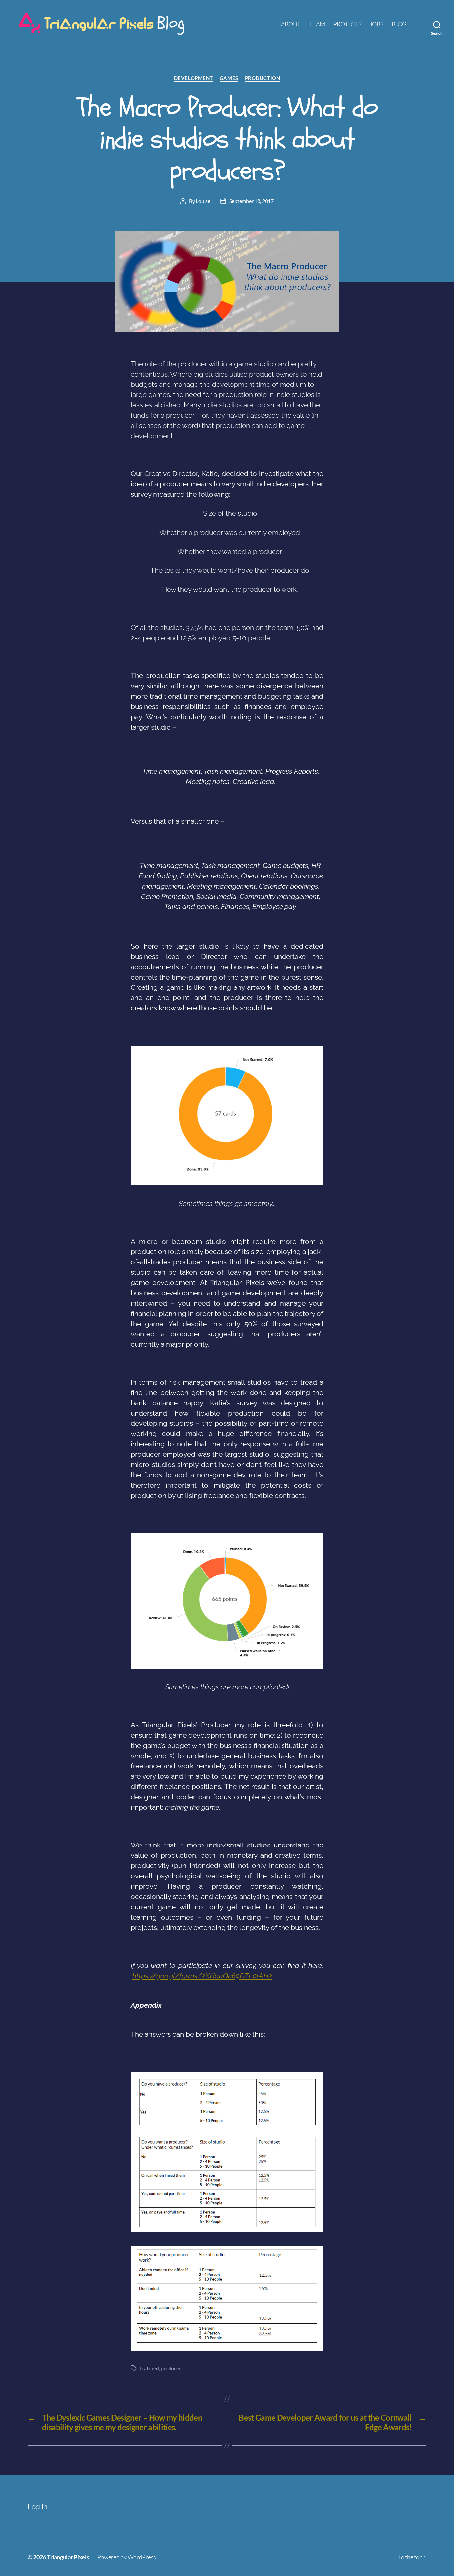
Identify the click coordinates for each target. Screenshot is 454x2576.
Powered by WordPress (127, 2557)
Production (263, 78)
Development (194, 78)
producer (171, 2368)
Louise (203, 201)
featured (149, 2368)
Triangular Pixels (68, 2557)
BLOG (399, 24)
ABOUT (291, 24)
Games (229, 78)
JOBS (376, 24)
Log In (37, 2506)
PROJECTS (347, 24)
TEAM (317, 24)
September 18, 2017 (251, 201)
